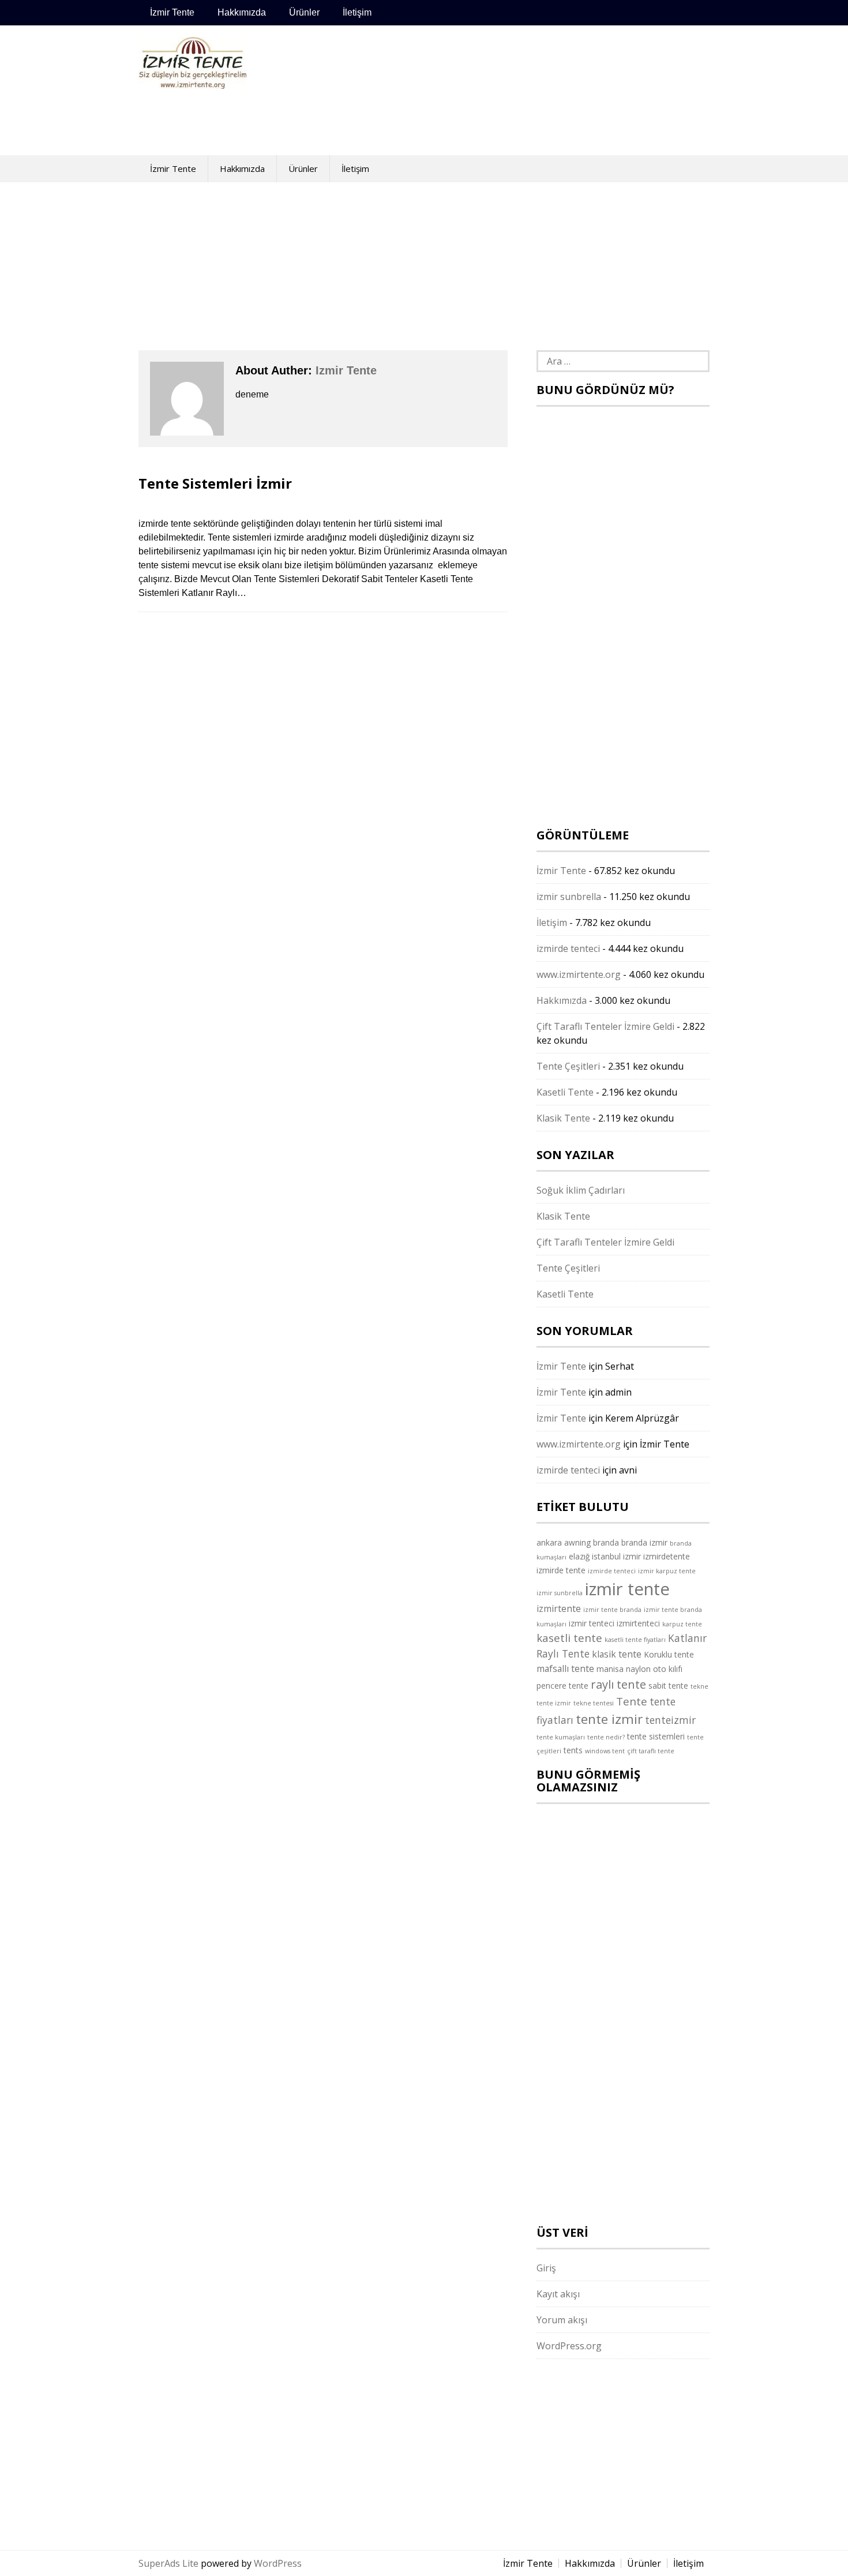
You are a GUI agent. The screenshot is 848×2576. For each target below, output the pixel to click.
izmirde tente (561, 1570)
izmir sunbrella (569, 897)
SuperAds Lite (168, 2563)
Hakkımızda (242, 12)
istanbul (606, 1556)
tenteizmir (670, 1720)
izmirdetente (667, 1556)
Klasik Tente (563, 1118)
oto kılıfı (668, 1669)
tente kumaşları (561, 1737)
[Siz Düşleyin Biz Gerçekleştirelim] (192, 83)
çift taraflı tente (651, 1751)
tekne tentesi (594, 1703)
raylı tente (618, 1684)
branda (606, 1542)
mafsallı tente (565, 1668)
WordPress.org (569, 2346)
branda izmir (644, 1542)
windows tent (605, 1751)
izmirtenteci (638, 1623)
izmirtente (559, 1608)
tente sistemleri (656, 1736)
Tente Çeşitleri (568, 1066)
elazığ (579, 1556)
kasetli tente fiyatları (635, 1640)
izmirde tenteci (568, 948)
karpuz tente (682, 1624)
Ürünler (304, 12)
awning (577, 1542)
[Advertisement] (485, 90)
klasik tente (617, 1654)
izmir (632, 1556)
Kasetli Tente (565, 1092)
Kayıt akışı (558, 2294)
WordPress (278, 2563)
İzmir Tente (172, 12)
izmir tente (346, 370)
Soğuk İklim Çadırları (581, 1190)
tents (573, 1750)
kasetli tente (569, 1638)
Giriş (546, 2268)
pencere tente (562, 1686)
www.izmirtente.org (579, 974)
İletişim (357, 12)
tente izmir (609, 1719)
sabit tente (668, 1686)
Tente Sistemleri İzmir (215, 483)
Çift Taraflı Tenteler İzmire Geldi (605, 1026)
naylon (638, 1669)
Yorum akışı (562, 2320)
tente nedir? (606, 1737)
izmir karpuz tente (667, 1571)
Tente (632, 1701)
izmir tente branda (612, 1610)
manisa (610, 1669)
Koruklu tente (669, 1654)
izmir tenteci (592, 1623)
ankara (549, 1542)
